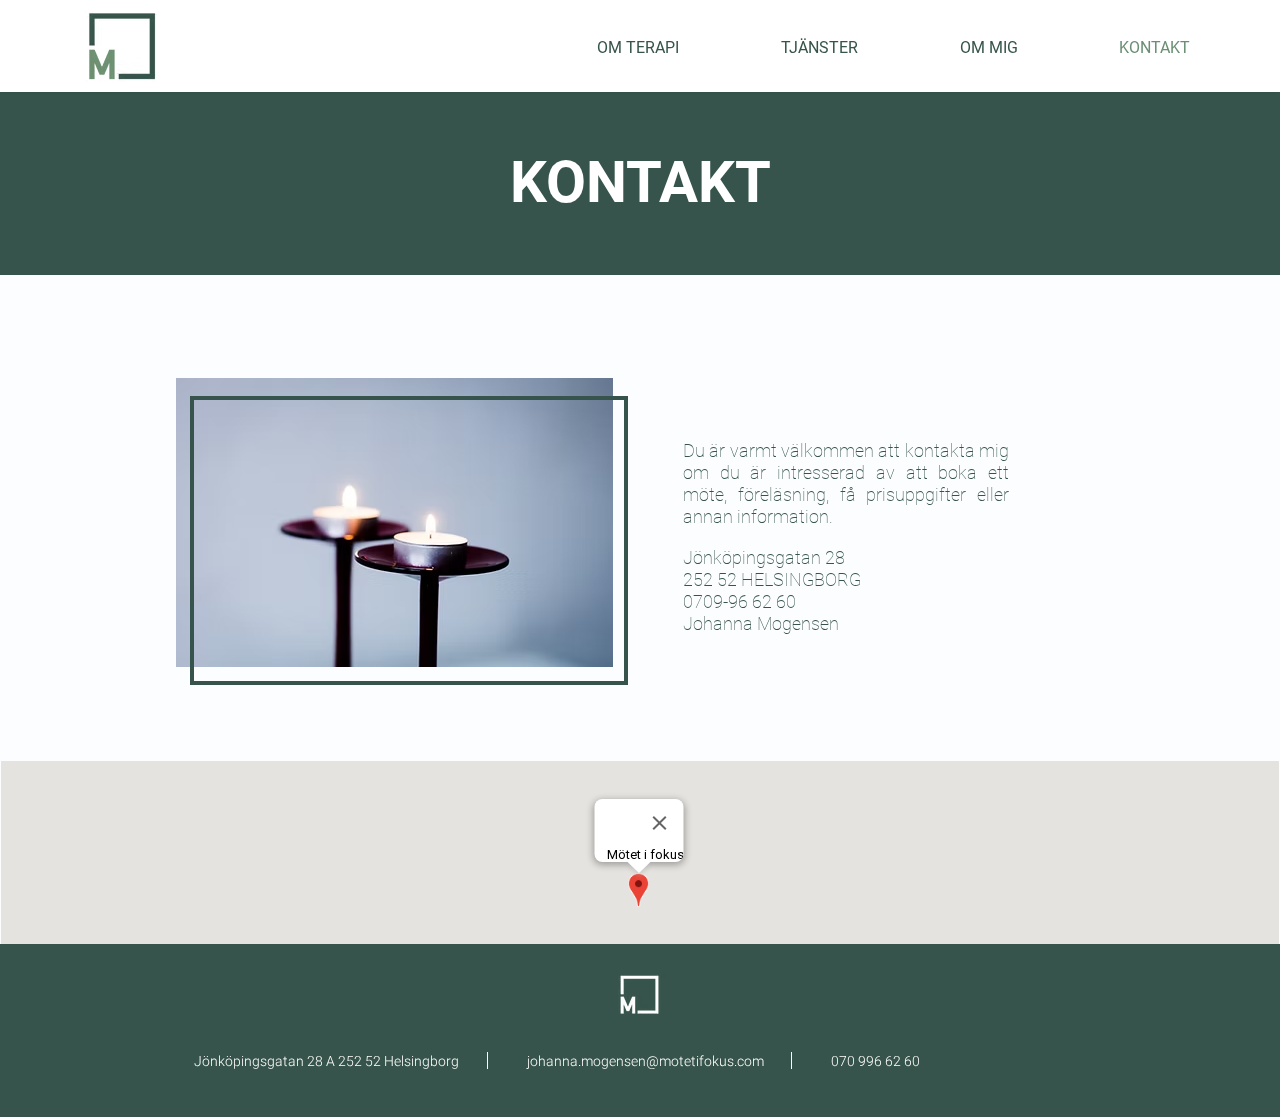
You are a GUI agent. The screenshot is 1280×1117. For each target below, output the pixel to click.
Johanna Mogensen (761, 623)
